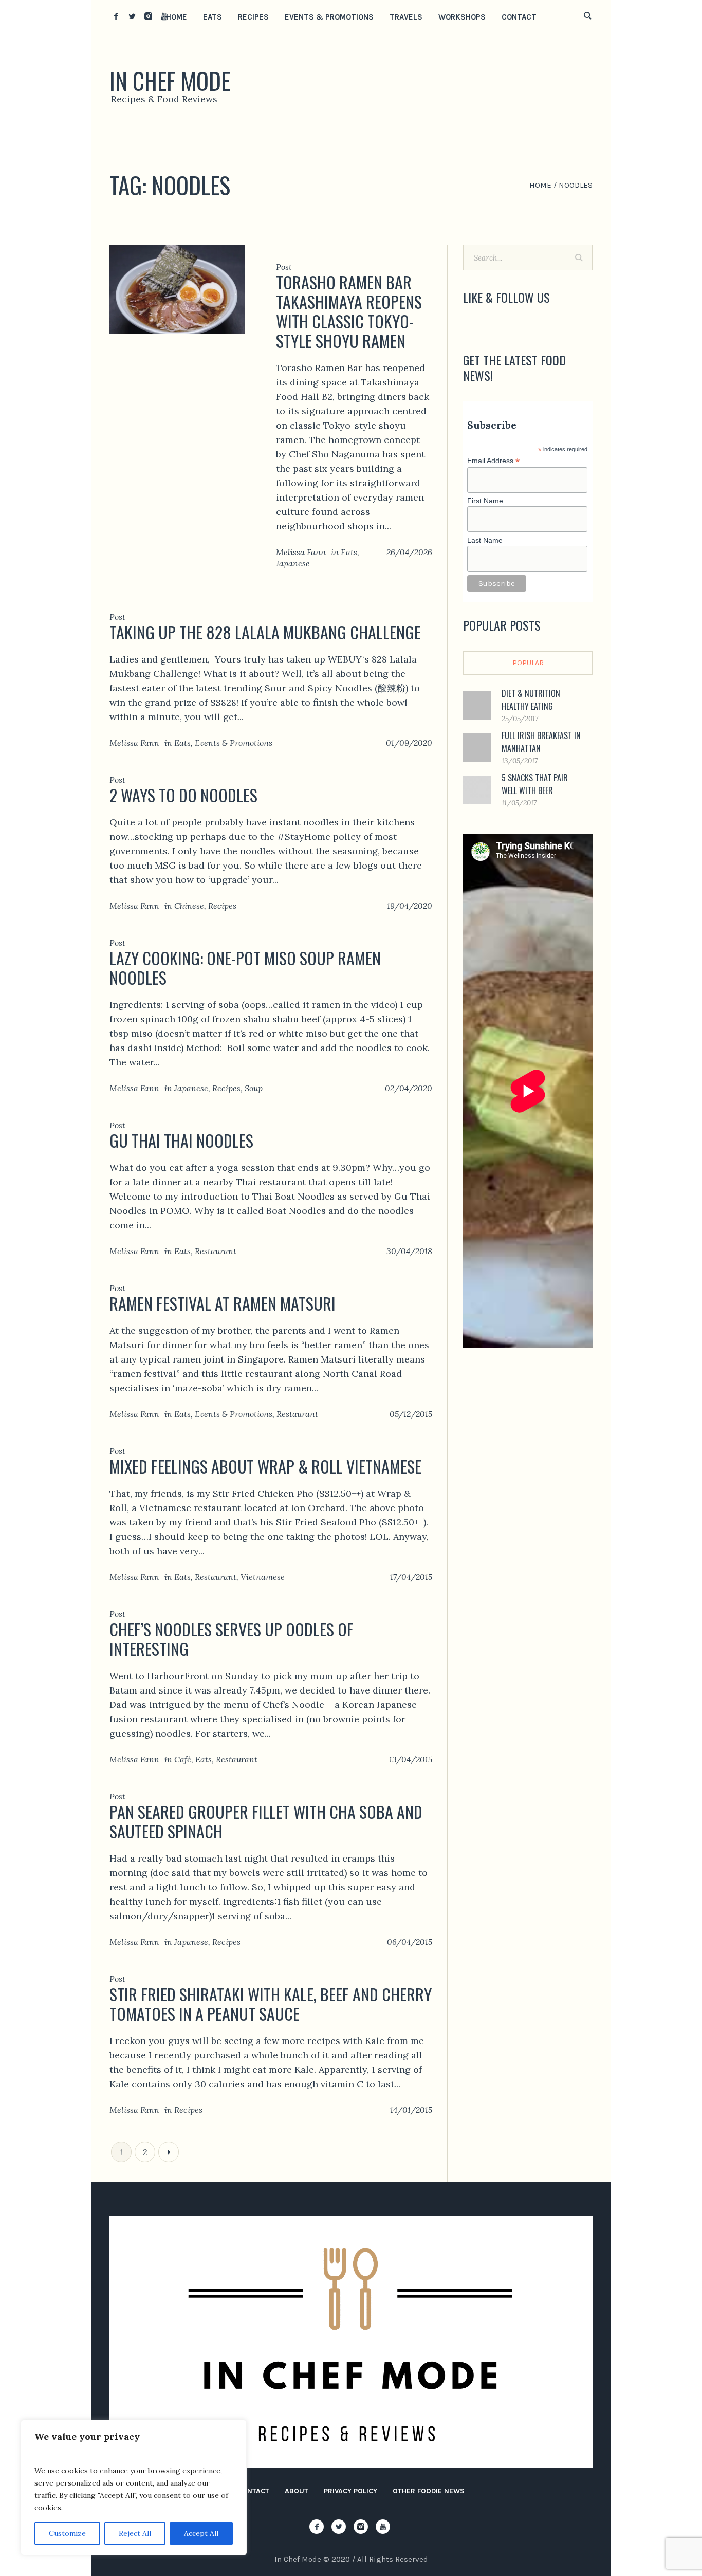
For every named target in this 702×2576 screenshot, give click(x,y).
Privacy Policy (350, 2491)
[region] (134, 2488)
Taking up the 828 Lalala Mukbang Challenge (265, 632)
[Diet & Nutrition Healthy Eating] (477, 704)
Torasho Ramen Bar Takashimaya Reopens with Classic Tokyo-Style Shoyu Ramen (349, 311)
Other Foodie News (429, 2491)
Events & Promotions (234, 743)
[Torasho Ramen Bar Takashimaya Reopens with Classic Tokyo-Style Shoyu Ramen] (177, 289)
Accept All (201, 2533)
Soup (254, 1088)
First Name (485, 501)
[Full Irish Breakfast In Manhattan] (477, 747)
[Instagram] (148, 16)
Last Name (485, 540)
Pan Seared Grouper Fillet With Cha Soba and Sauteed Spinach (266, 1821)
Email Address (493, 461)
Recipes (222, 906)
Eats (349, 552)
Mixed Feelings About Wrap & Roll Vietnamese (265, 1466)
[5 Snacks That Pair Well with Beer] (477, 789)
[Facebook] (116, 16)
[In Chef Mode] (351, 2342)
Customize (67, 2533)
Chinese (189, 906)
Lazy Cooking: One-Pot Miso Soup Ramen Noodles (245, 968)
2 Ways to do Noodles (183, 795)
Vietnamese (263, 1577)
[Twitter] (132, 16)
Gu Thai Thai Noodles (181, 1140)
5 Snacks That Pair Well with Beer (535, 784)
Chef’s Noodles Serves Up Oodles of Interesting (232, 1639)
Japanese (293, 563)
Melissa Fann (301, 552)
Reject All (135, 2533)
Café (183, 1759)
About (297, 2491)
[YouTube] (164, 16)
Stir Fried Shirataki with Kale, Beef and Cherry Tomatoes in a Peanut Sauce (271, 2004)
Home (540, 185)
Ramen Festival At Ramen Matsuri (223, 1303)
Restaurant (216, 1251)
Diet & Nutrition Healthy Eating (531, 700)
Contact (253, 2491)
